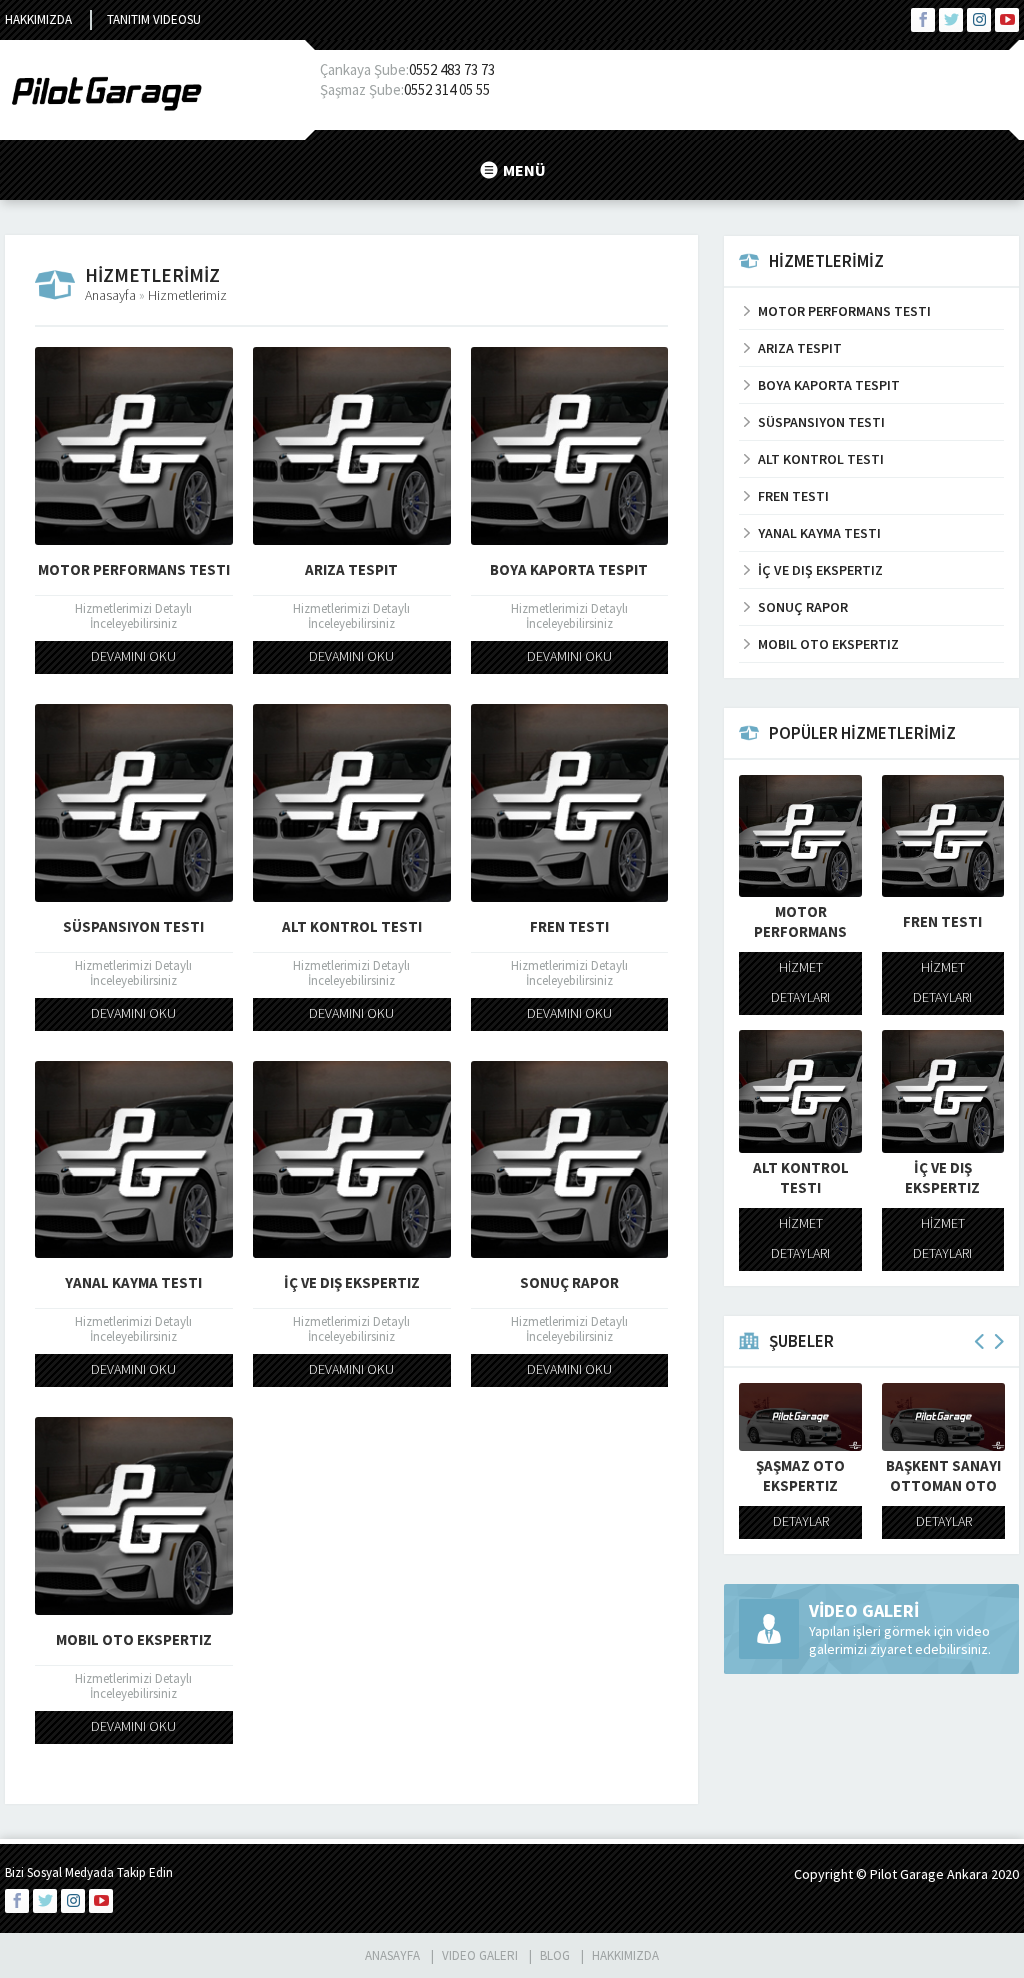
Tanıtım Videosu (154, 19)
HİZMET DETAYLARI (800, 982)
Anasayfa (110, 295)
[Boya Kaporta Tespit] (570, 446)
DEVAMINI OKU (133, 656)
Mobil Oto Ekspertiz (134, 1639)
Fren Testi (569, 926)
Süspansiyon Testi (133, 926)
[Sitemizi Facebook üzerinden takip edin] (923, 20)
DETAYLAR (762, 1521)
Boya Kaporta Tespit (569, 569)
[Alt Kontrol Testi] (352, 803)
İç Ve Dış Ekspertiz (352, 1282)
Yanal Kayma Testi (133, 1282)
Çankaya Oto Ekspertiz (762, 1475)
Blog (555, 1955)
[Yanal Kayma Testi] (134, 1160)
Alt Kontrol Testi (352, 926)
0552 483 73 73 (452, 69)
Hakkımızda (38, 19)
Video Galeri (480, 1955)
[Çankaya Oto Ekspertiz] (761, 1417)
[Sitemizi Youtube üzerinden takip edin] (1007, 20)
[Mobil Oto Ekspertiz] (134, 1516)
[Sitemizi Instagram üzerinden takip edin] (979, 20)
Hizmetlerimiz (187, 295)
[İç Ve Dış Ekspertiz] (352, 1160)
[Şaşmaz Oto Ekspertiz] (904, 1417)
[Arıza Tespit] (352, 446)
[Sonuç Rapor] (570, 1160)
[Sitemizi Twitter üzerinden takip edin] (951, 20)
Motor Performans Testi (134, 569)
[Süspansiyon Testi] (134, 803)
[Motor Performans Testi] (134, 446)
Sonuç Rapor (569, 1282)
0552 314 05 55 (447, 89)
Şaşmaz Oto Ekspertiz (904, 1475)
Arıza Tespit (351, 569)
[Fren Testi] (570, 803)
